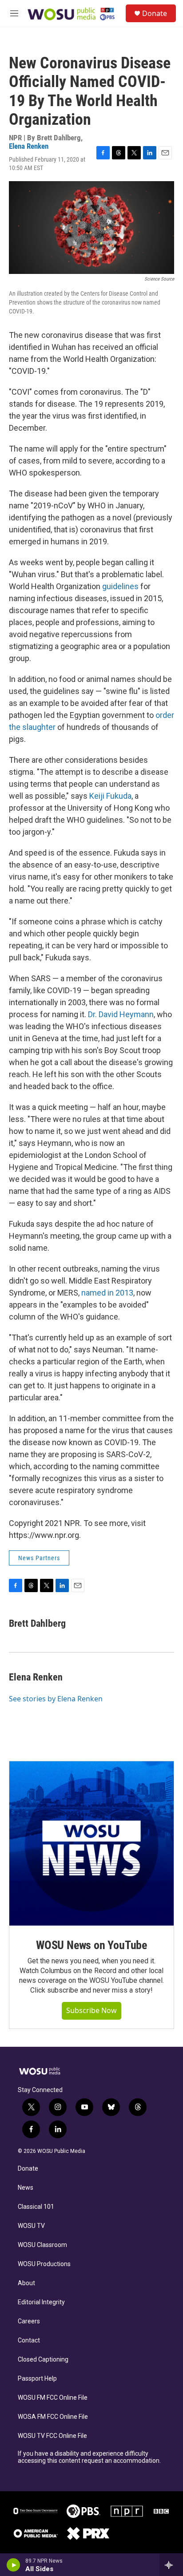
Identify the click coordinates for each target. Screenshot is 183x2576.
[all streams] (171, 2565)
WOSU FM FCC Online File (53, 2398)
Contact (29, 2340)
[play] (14, 2565)
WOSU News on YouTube (91, 1945)
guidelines (120, 586)
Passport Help (37, 2379)
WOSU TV (31, 2226)
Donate (155, 13)
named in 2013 (107, 1293)
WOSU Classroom (42, 2245)
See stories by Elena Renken (56, 1699)
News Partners (39, 1558)
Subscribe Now (91, 2010)
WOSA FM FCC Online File (53, 2417)
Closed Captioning (43, 2360)
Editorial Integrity (41, 2302)
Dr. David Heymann (121, 1014)
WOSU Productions (44, 2264)
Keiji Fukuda (110, 796)
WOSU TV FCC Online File (52, 2436)
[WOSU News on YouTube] (91, 1843)
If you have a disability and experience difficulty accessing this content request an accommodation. (89, 2457)
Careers (29, 2321)
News (26, 2188)
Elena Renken (29, 146)
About (26, 2283)
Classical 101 (36, 2207)
